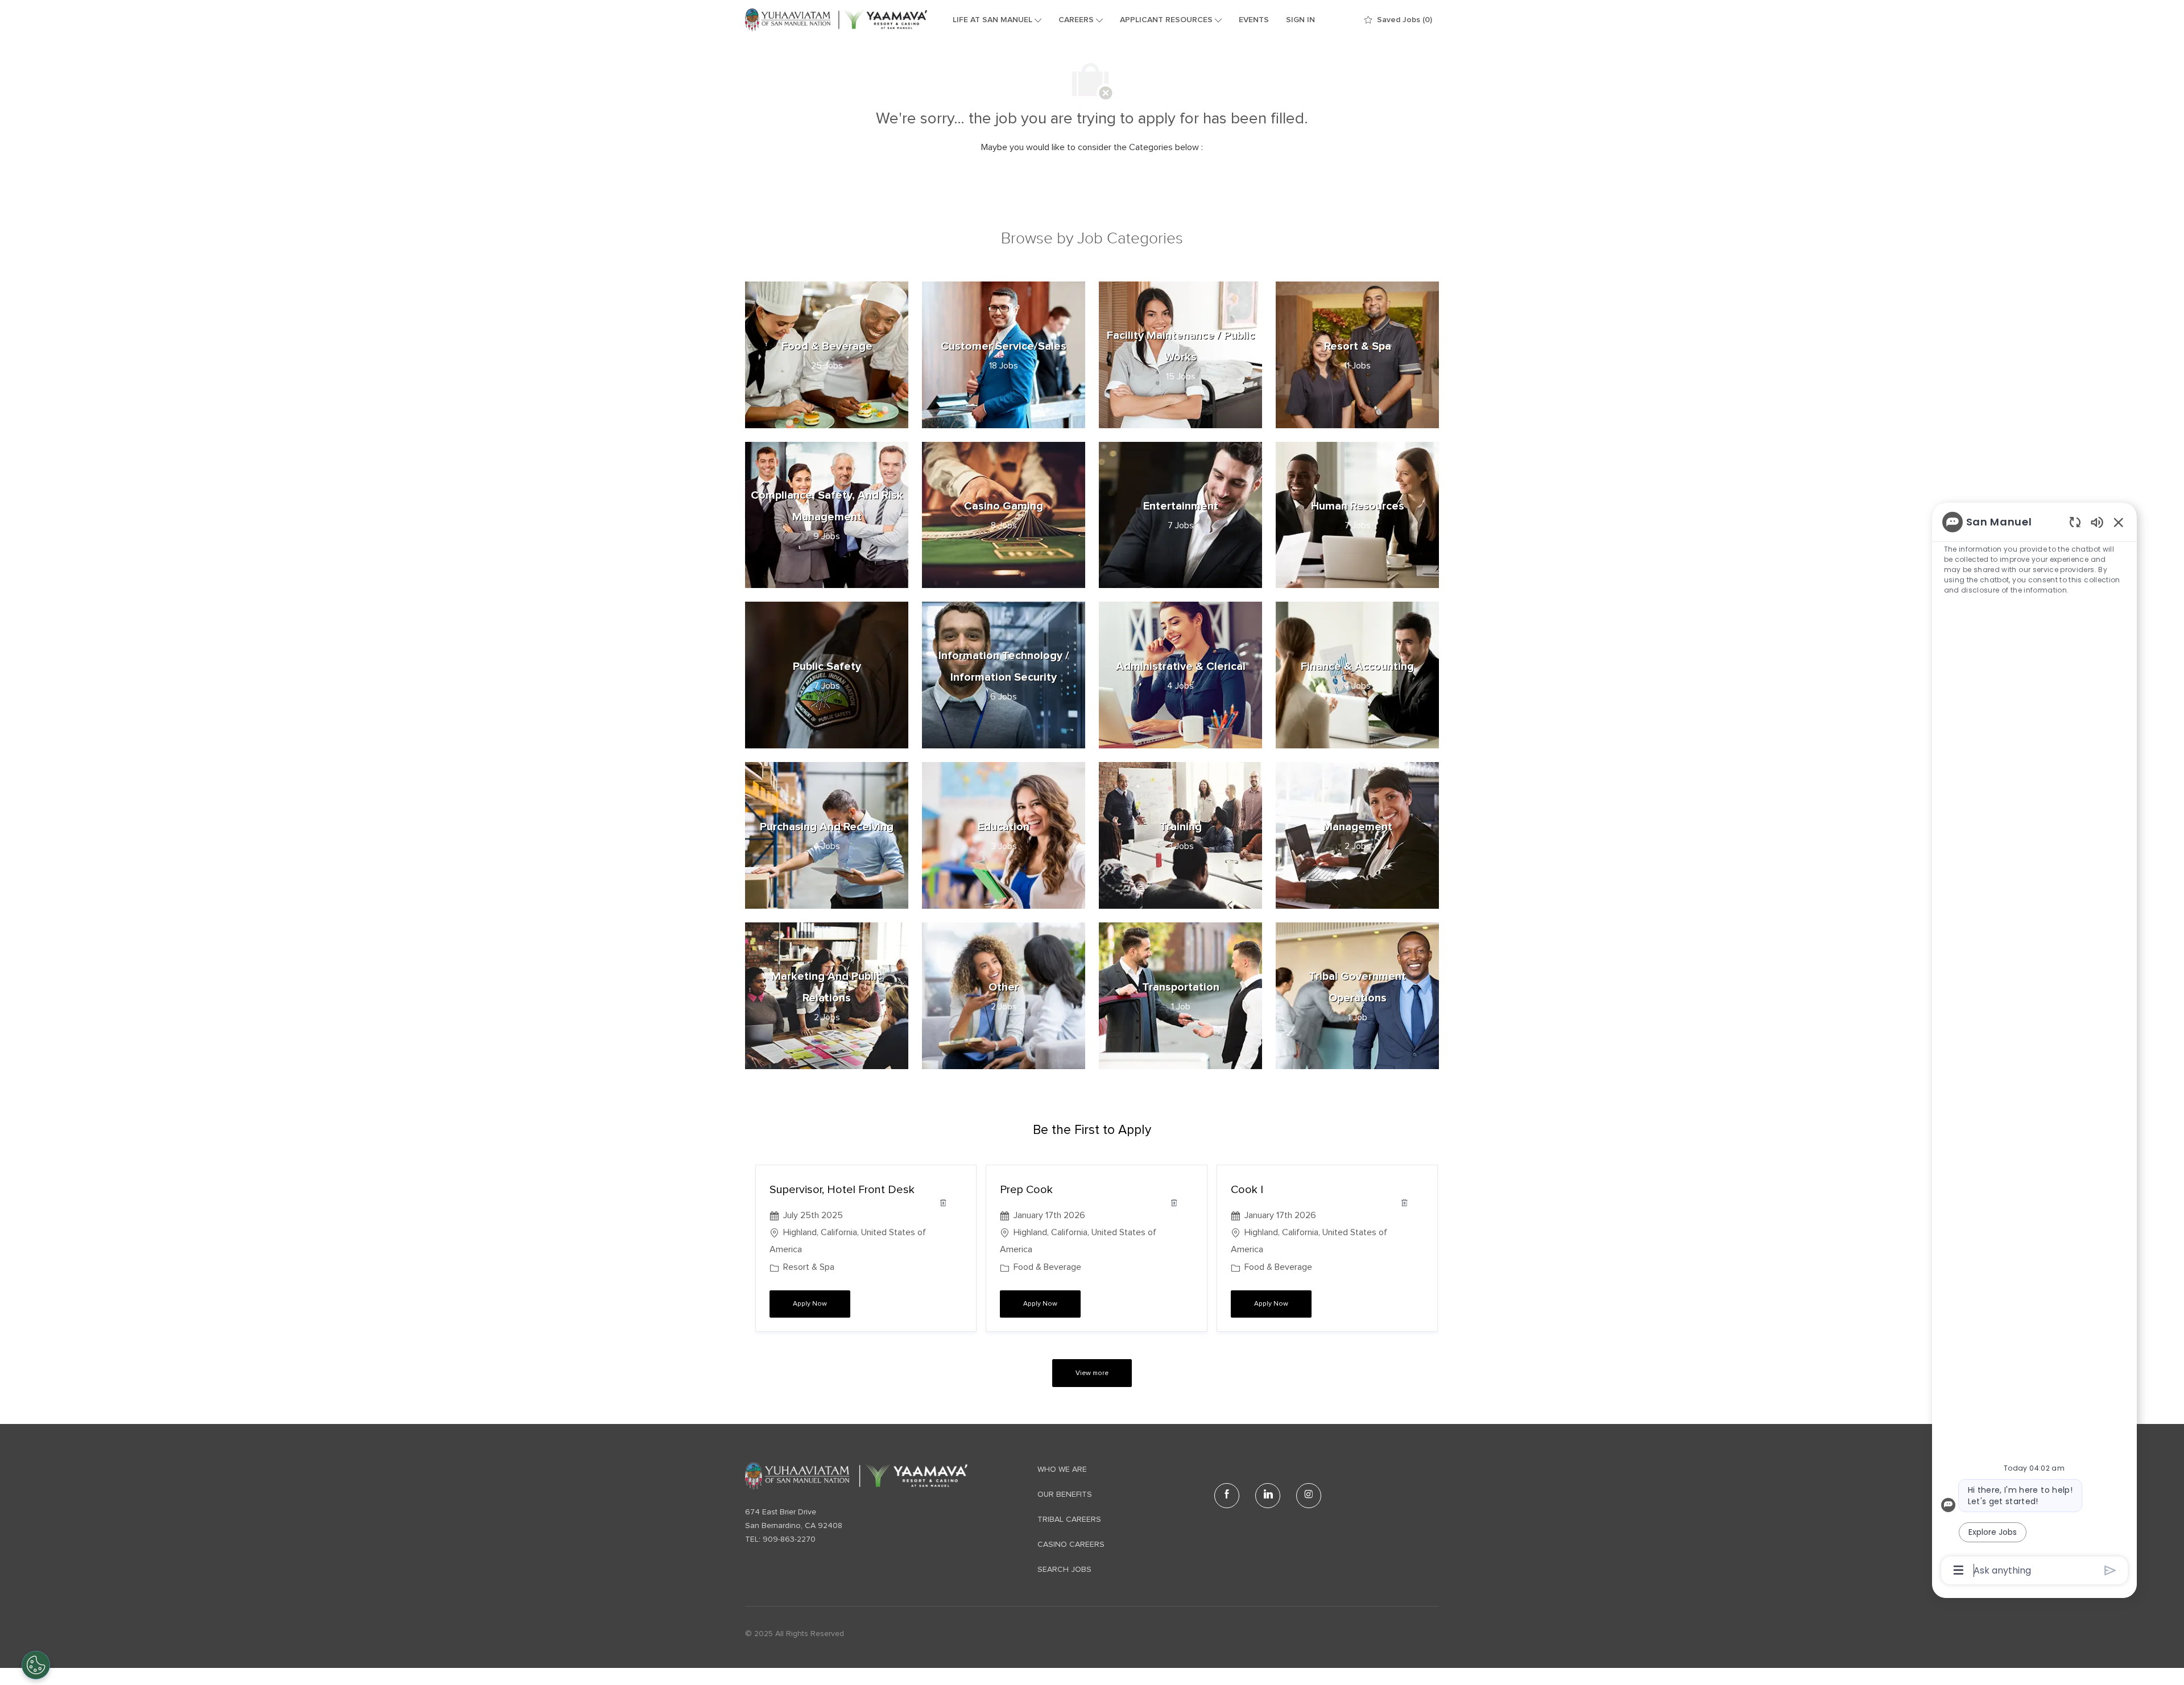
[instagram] (1309, 1496)
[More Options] (1958, 1570)
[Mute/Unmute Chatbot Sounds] (2097, 522)
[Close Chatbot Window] (2119, 522)
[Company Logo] (836, 20)
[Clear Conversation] (2075, 522)
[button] (1092, 1373)
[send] (2110, 1570)
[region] (2034, 1045)
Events (1254, 20)
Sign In (1300, 20)
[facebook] (1227, 1496)
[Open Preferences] (36, 1665)
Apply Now (822, 1304)
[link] (856, 1476)
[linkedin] (1268, 1496)
